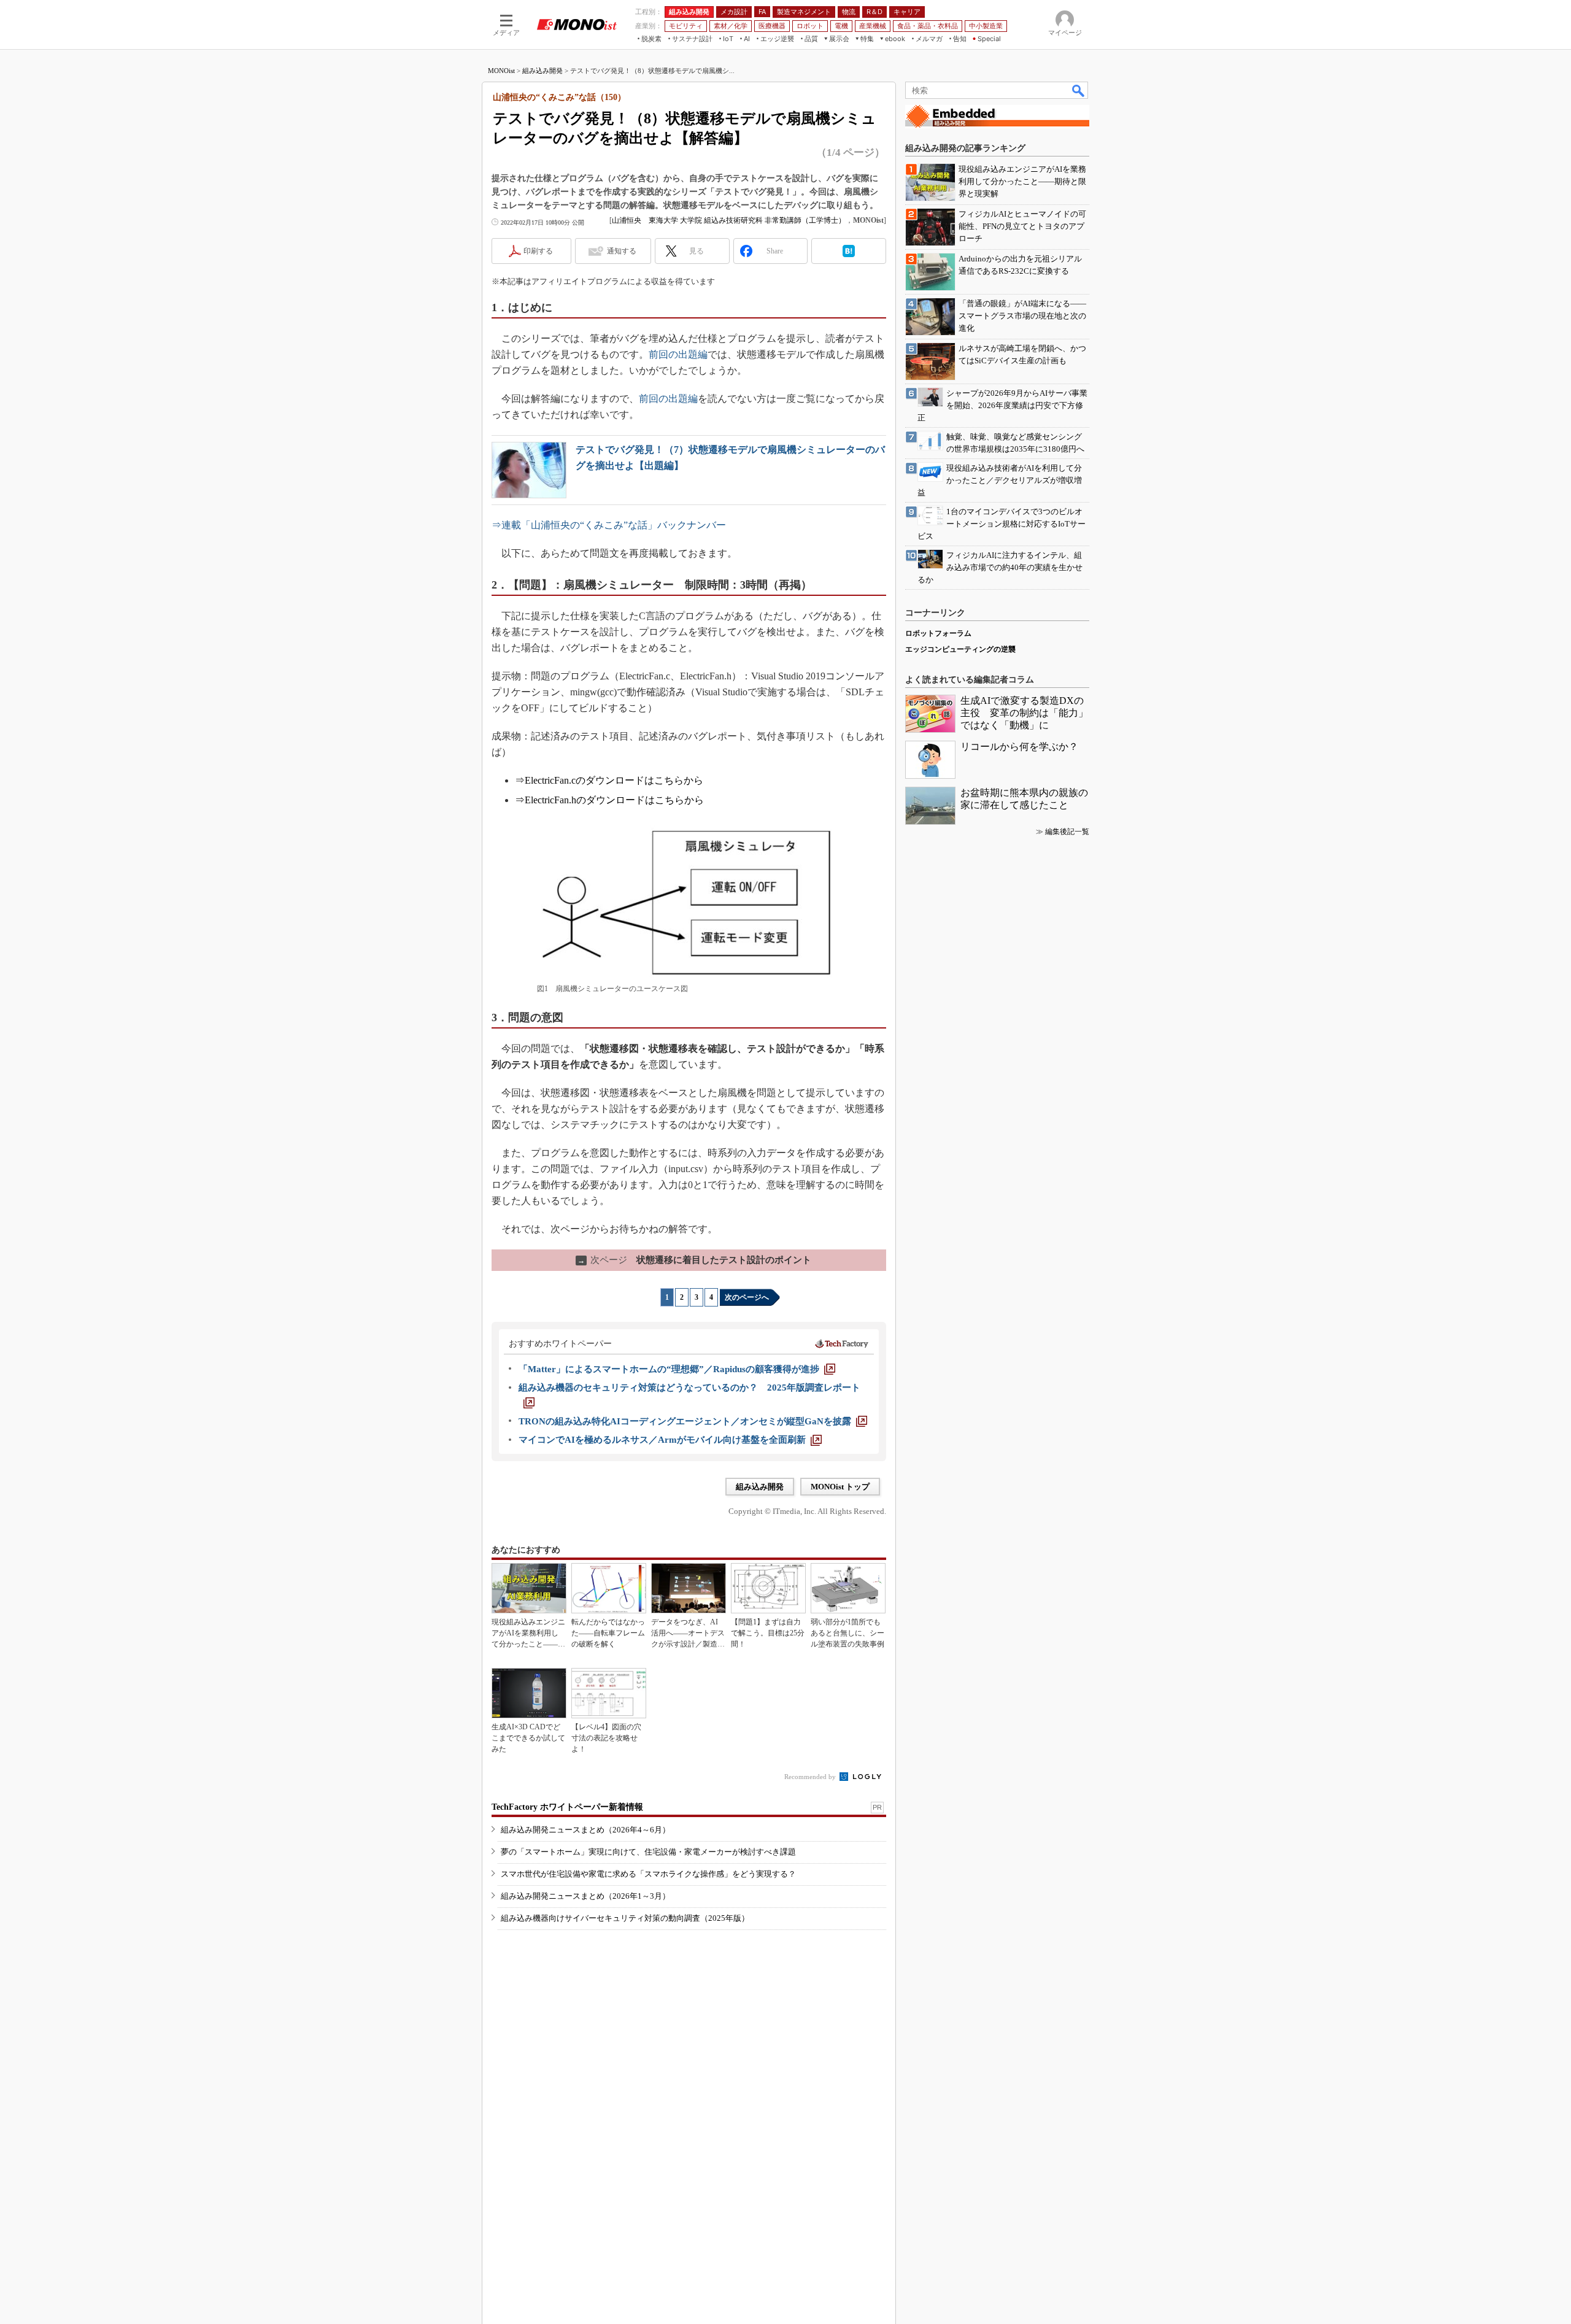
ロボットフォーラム (938, 633)
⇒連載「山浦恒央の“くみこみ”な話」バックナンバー (609, 525)
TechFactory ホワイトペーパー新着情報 (567, 1807)
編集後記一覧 (1067, 832)
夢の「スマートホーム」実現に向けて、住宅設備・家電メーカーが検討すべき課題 (648, 1852)
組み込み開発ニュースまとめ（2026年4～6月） (585, 1830)
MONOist (501, 71)
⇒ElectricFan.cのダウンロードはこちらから (609, 780)
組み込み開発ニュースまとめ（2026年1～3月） (585, 1896)
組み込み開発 (542, 71)
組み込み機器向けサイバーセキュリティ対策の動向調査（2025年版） (625, 1918)
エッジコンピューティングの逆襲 (960, 649)
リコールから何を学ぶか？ (1019, 747)
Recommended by (811, 1777)
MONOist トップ (840, 1487)
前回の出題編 (678, 354)
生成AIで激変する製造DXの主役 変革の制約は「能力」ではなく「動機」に (1024, 713)
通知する (622, 251)
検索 (1079, 90)
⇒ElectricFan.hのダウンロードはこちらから (609, 800)
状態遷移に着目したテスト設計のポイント (694, 1260)
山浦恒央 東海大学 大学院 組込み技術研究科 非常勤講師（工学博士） (729, 220)
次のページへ (747, 1297)
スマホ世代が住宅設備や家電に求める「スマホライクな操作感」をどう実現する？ (648, 1874)
